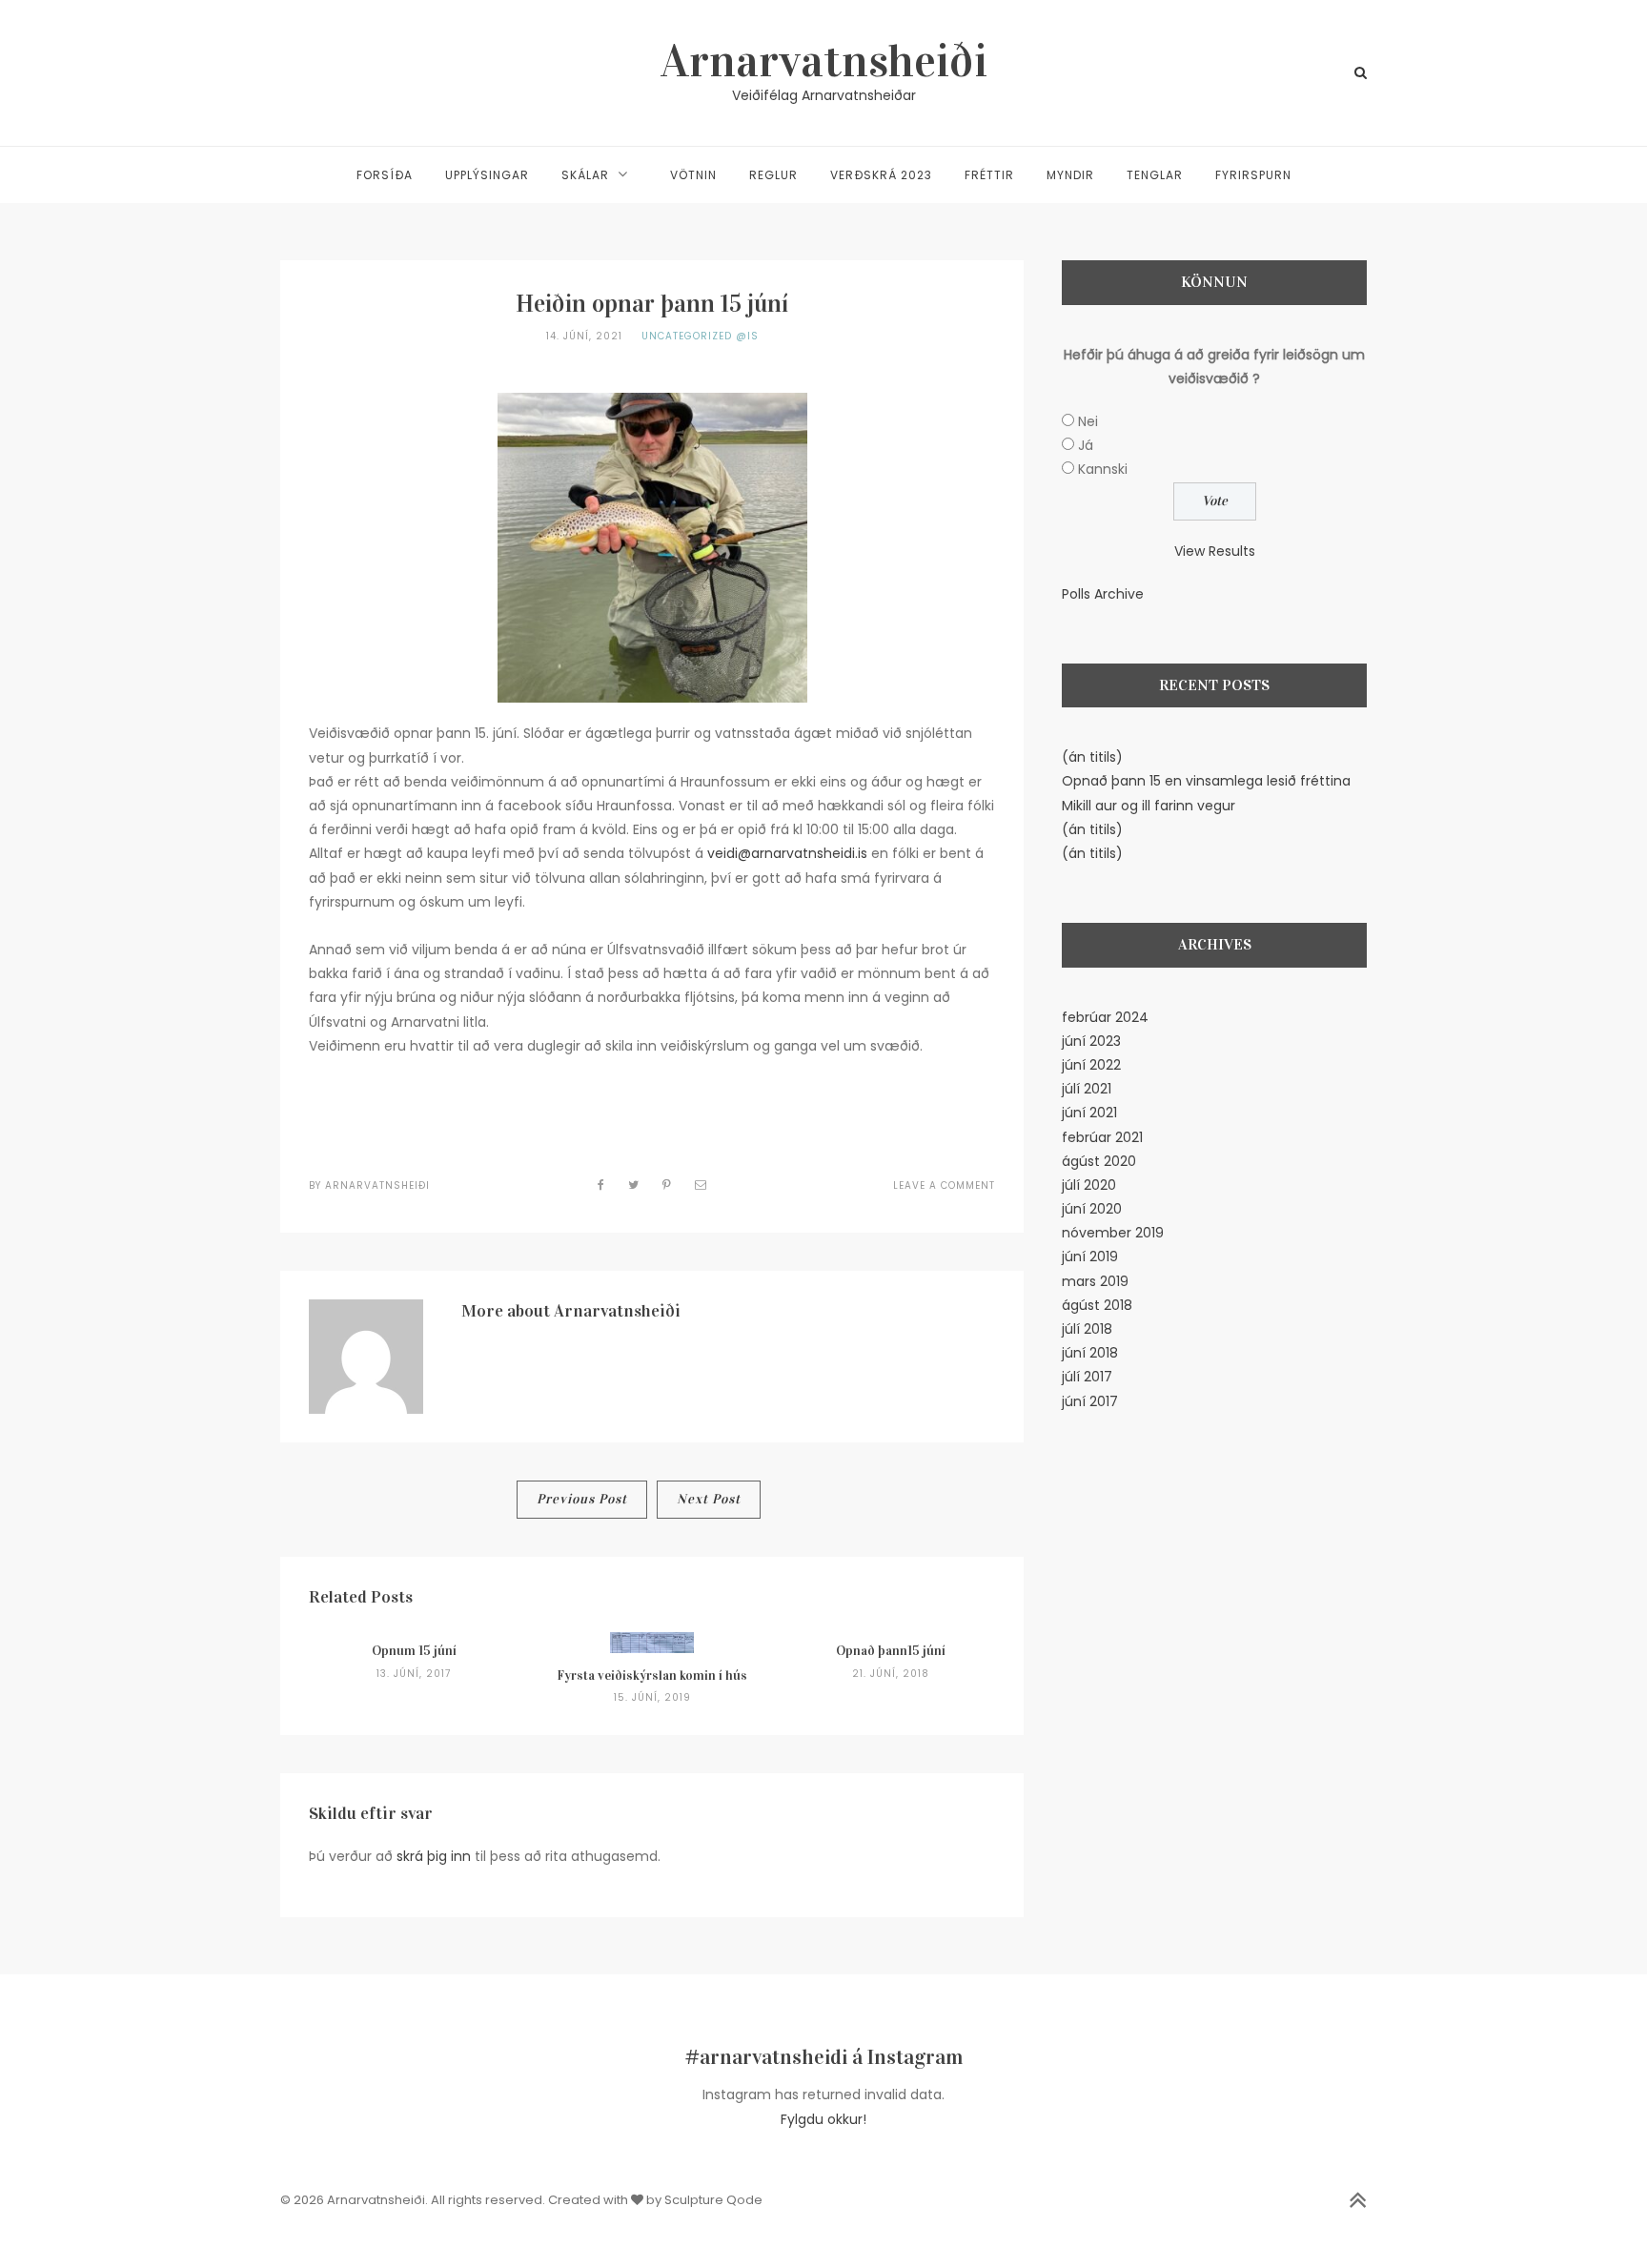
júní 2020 (1092, 1209)
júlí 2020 (1089, 1185)
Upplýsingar (487, 175)
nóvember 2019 (1113, 1233)
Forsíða (385, 175)
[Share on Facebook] (601, 1185)
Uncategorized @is (700, 336)
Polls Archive (1103, 594)
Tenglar (1155, 175)
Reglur (773, 175)
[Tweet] (634, 1185)
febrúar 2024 (1105, 1017)
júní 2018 (1090, 1353)
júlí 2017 (1087, 1377)
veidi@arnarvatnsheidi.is (787, 853)
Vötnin (693, 175)
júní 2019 (1090, 1257)
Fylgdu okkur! (823, 2119)
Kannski (1103, 469)
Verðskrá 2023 (881, 175)
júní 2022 (1091, 1065)
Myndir (1070, 175)
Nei (1088, 421)
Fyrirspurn (1253, 175)
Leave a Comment (944, 1185)
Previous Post (582, 1499)
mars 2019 (1095, 1281)
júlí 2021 (1087, 1089)
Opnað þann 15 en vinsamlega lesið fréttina (1206, 781)
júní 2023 (1091, 1041)
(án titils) (1092, 757)
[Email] (701, 1185)
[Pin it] (667, 1185)
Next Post (709, 1499)
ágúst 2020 (1099, 1161)
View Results (1215, 551)
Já (1086, 445)
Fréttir (989, 175)
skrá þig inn (434, 1856)
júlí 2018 (1087, 1329)
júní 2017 (1090, 1401)
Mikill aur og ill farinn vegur (1149, 806)
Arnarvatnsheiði (824, 61)
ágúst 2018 (1097, 1305)
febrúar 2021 (1102, 1137)
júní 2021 (1089, 1113)
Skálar (585, 175)
